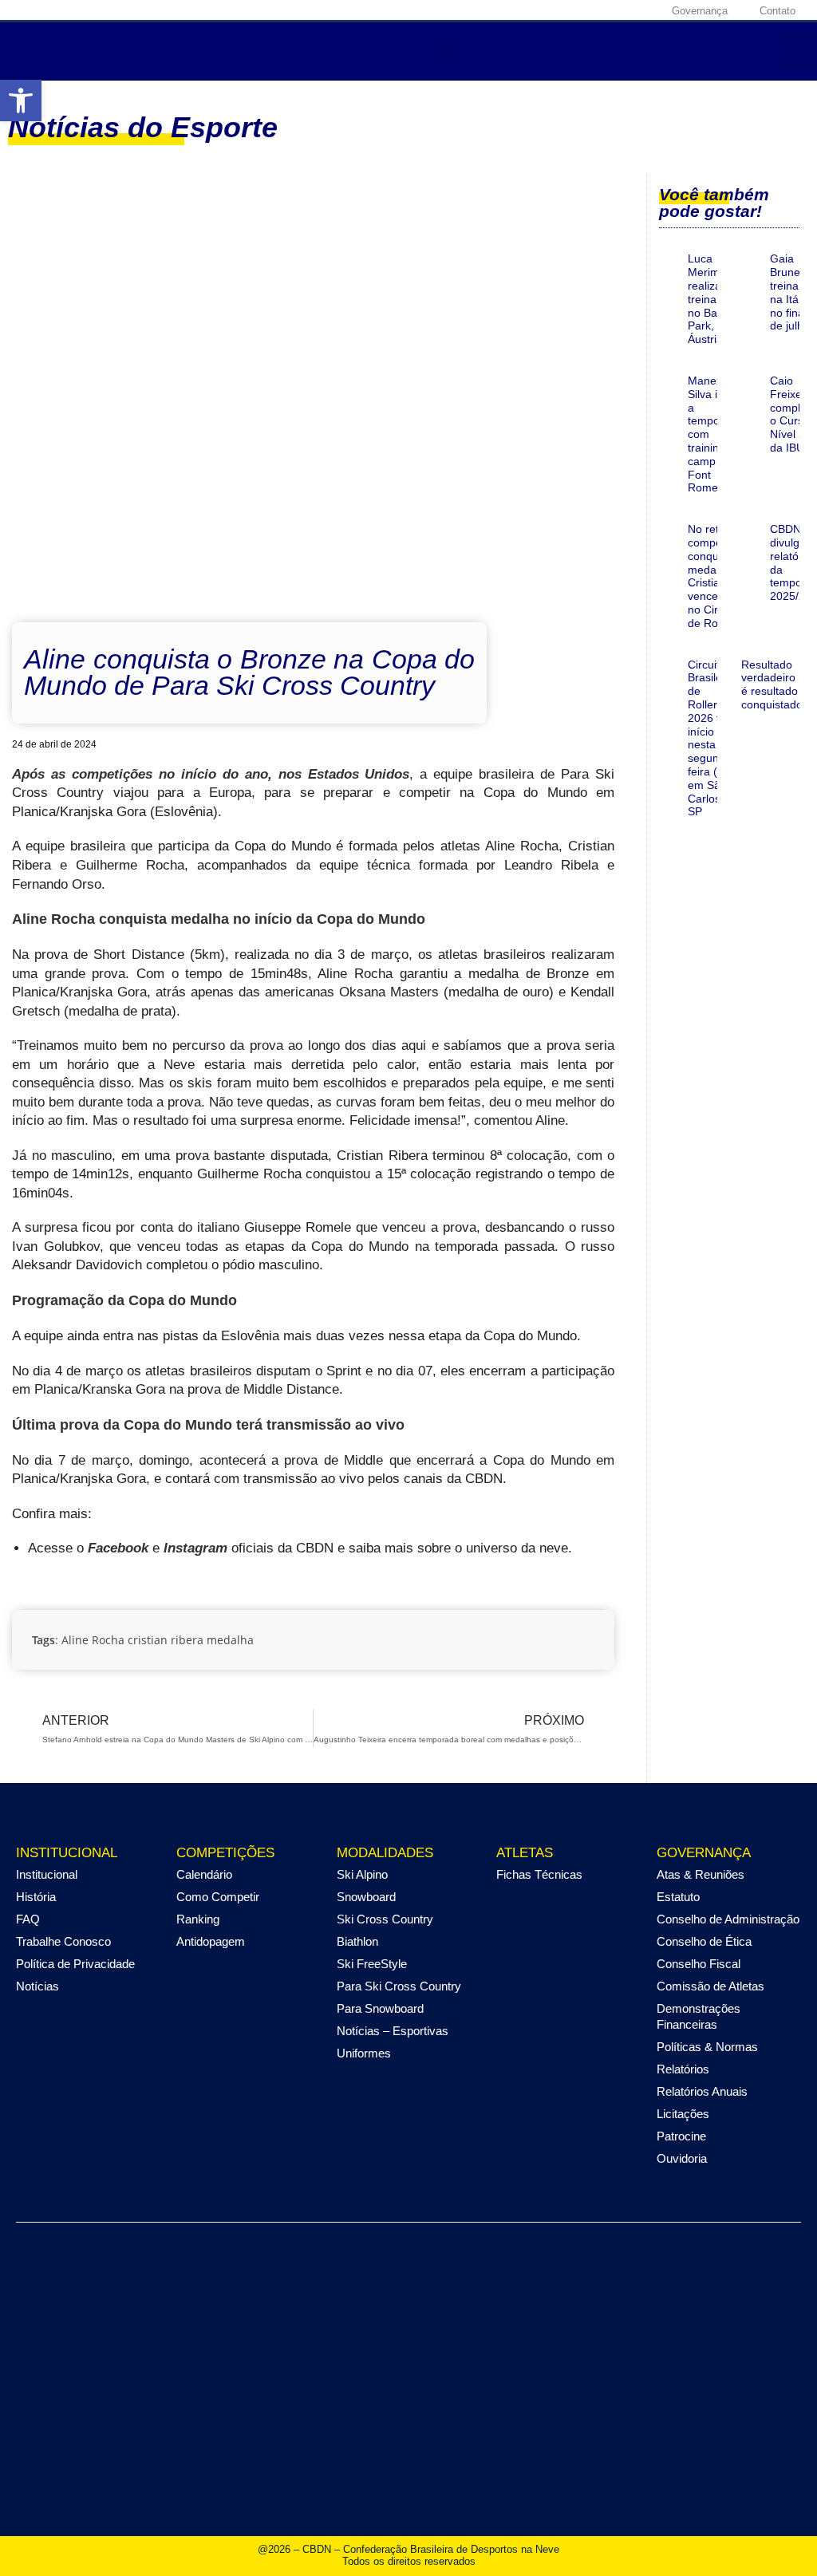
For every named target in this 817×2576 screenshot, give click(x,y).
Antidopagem (211, 1941)
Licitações (683, 2114)
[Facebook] (550, 10)
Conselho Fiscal (699, 1964)
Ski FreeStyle (372, 1964)
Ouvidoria (682, 2158)
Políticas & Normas (707, 2047)
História (36, 1897)
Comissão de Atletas (710, 1986)
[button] (21, 101)
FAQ (28, 1919)
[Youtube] (624, 10)
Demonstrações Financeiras (699, 2016)
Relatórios (683, 2069)
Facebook (118, 1548)
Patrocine (681, 2136)
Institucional (47, 1874)
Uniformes (364, 2053)
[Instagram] (574, 10)
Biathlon (357, 1941)
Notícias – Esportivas (393, 2031)
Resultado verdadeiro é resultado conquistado (772, 684)
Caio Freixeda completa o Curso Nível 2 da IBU (793, 414)
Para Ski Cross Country (399, 1986)
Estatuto (678, 1897)
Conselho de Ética (704, 1941)
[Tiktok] (649, 10)
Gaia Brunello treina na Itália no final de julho (791, 292)
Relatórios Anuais (702, 2091)
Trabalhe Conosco (63, 1941)
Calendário (204, 1874)
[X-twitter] (599, 10)
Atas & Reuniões (701, 1874)
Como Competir (218, 1897)
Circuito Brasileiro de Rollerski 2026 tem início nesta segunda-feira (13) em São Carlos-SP (712, 738)
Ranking (198, 1919)
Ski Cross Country (385, 1919)
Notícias (37, 1986)
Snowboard (366, 1897)
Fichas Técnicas (539, 1874)
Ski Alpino (362, 1874)
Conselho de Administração (728, 1919)
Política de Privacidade (75, 1964)
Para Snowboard (380, 2008)
